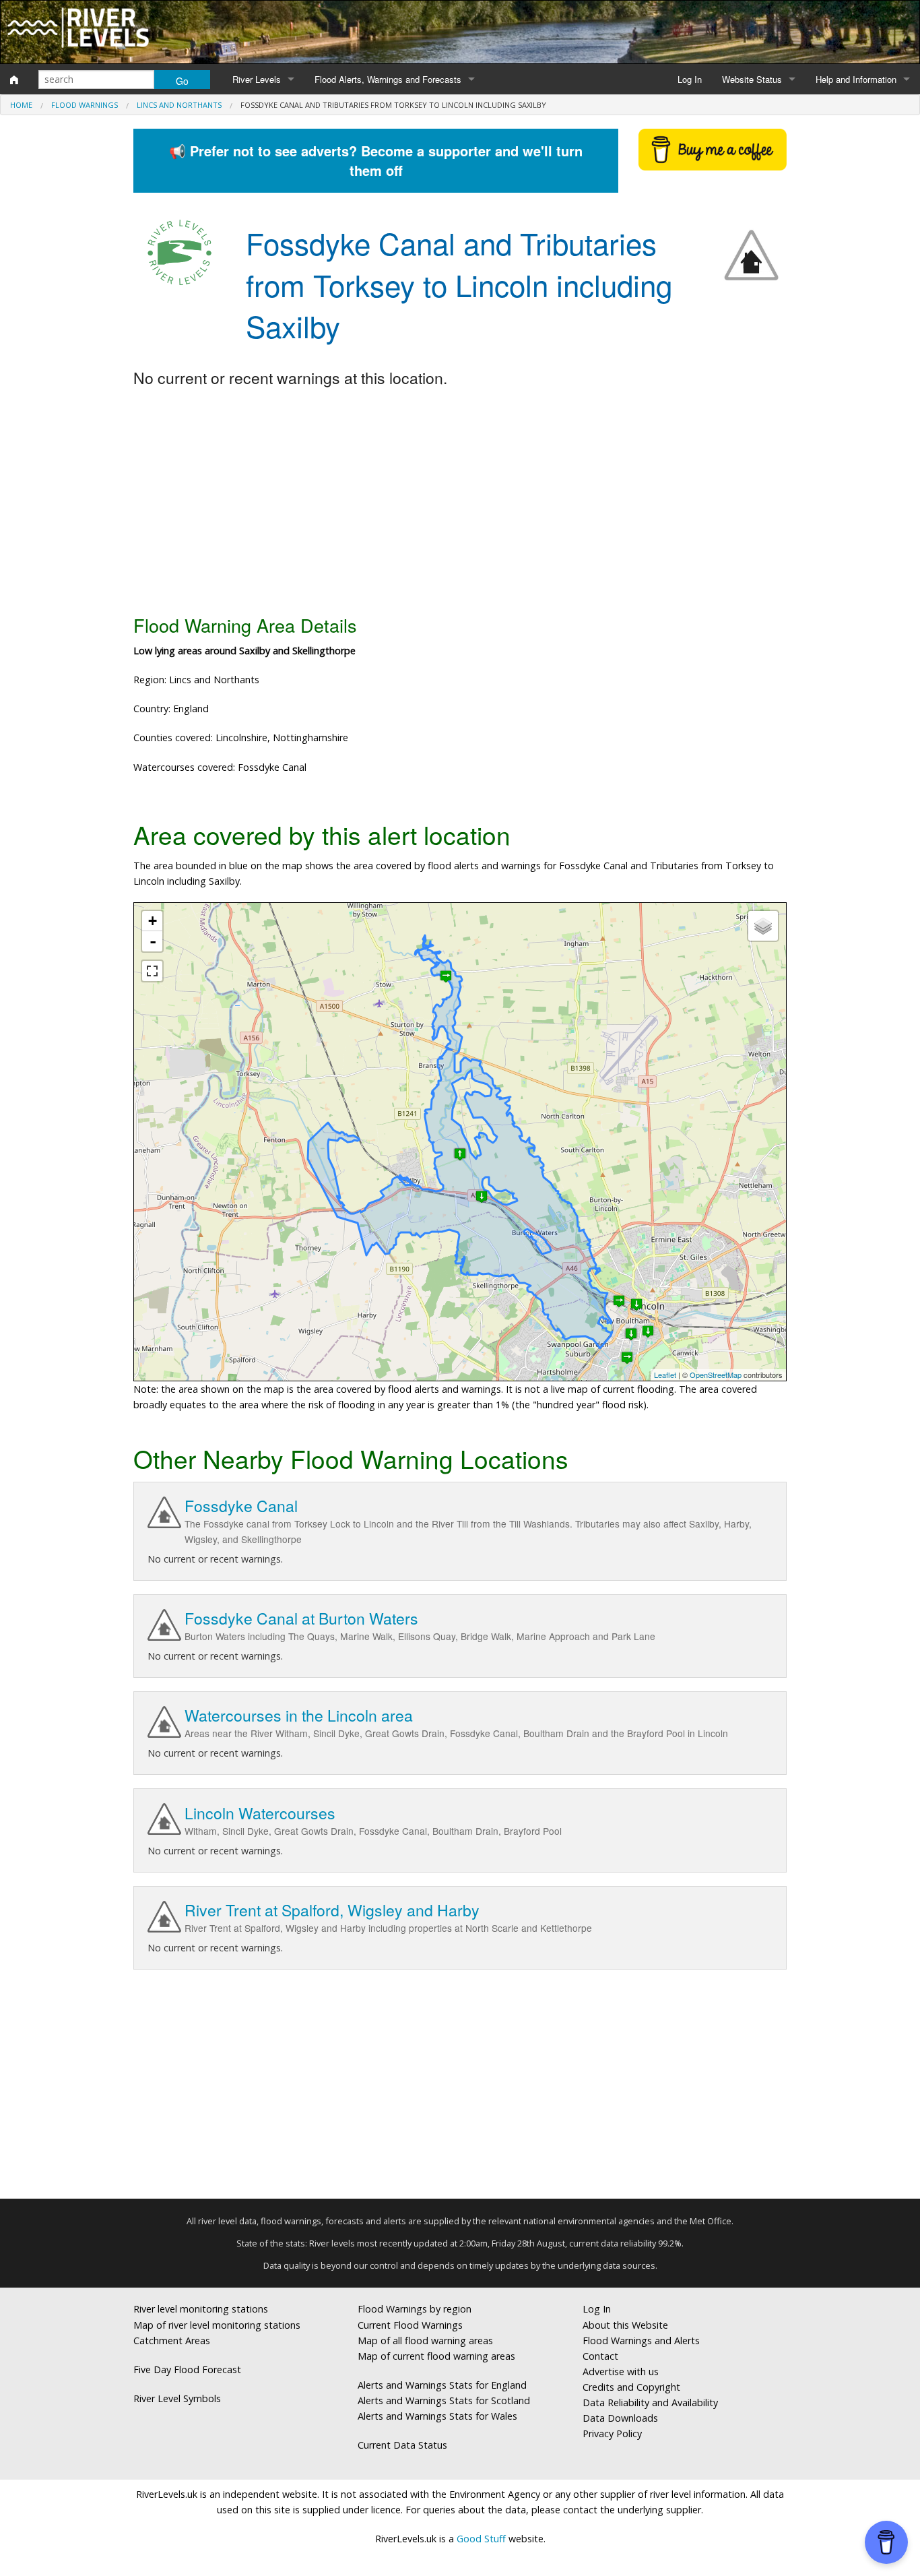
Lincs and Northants (179, 105)
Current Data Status (402, 2445)
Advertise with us (621, 2371)
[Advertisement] (460, 502)
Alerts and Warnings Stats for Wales (437, 2416)
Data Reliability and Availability (650, 2402)
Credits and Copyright (631, 2387)
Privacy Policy (612, 2433)
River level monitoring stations (201, 2309)
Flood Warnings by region (415, 2309)
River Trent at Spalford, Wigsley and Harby (332, 1910)
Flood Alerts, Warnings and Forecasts (388, 79)
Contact (600, 2356)
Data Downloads (620, 2418)
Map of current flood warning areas (436, 2356)
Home (21, 105)
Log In (690, 79)
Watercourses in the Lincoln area (299, 1715)
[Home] (14, 80)
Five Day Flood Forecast (187, 2369)
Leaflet (665, 1375)
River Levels (257, 79)
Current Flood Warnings (410, 2325)
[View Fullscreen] (152, 971)
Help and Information (856, 79)
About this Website (625, 2325)
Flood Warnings (85, 105)
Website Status (752, 79)
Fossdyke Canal (241, 1506)
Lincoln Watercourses (260, 1813)
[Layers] (763, 926)
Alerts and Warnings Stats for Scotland (444, 2400)
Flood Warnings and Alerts (641, 2341)
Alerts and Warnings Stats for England (442, 2385)
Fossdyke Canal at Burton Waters (301, 1618)
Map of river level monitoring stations (217, 2325)
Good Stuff (481, 2539)
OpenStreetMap (716, 1375)
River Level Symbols (177, 2398)
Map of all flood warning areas (425, 2341)
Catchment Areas (172, 2341)
